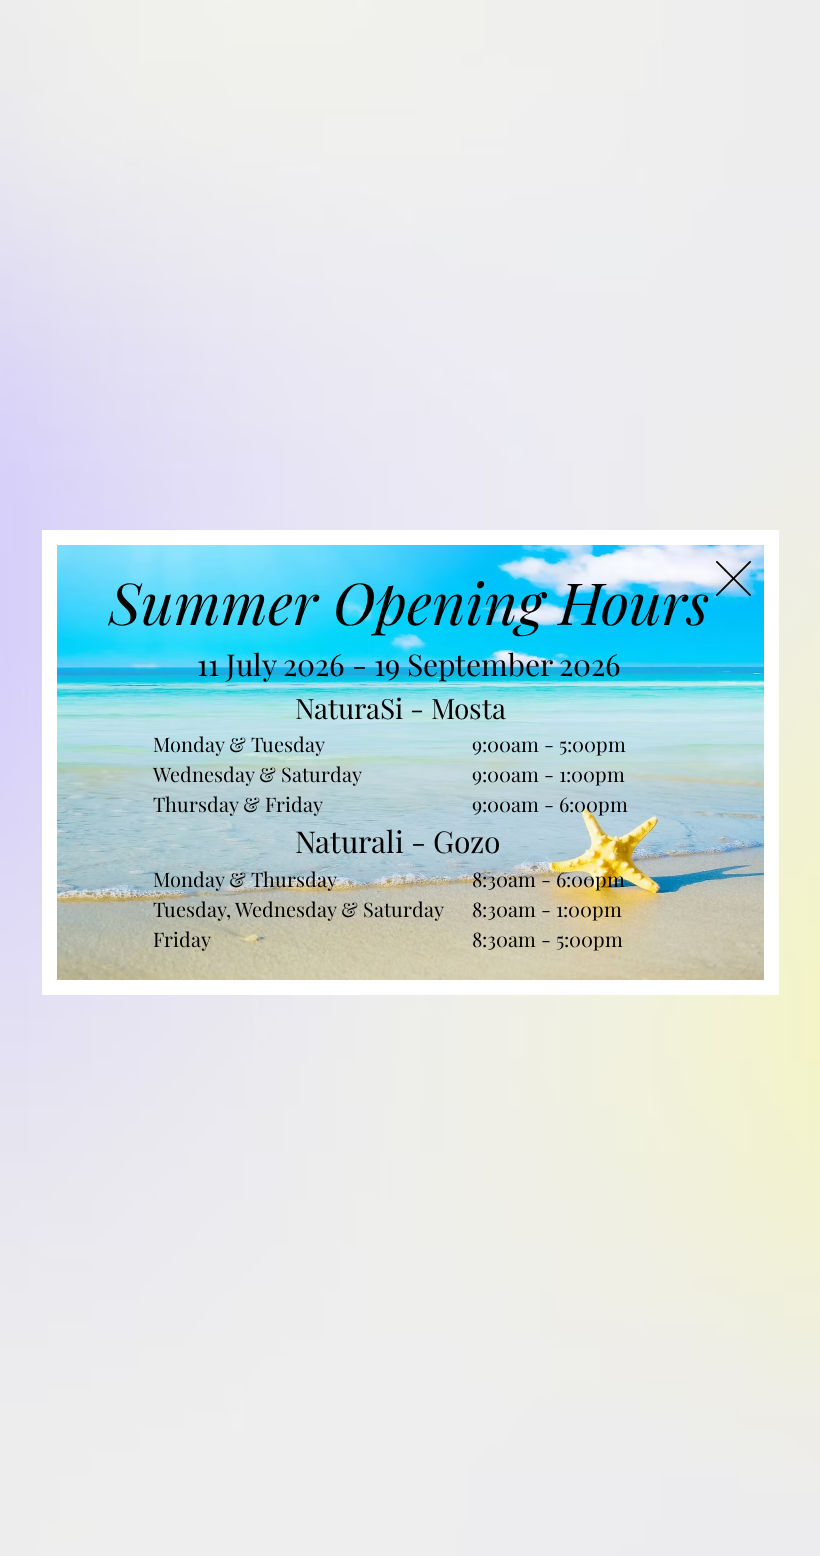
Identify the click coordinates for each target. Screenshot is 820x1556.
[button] (733, 578)
